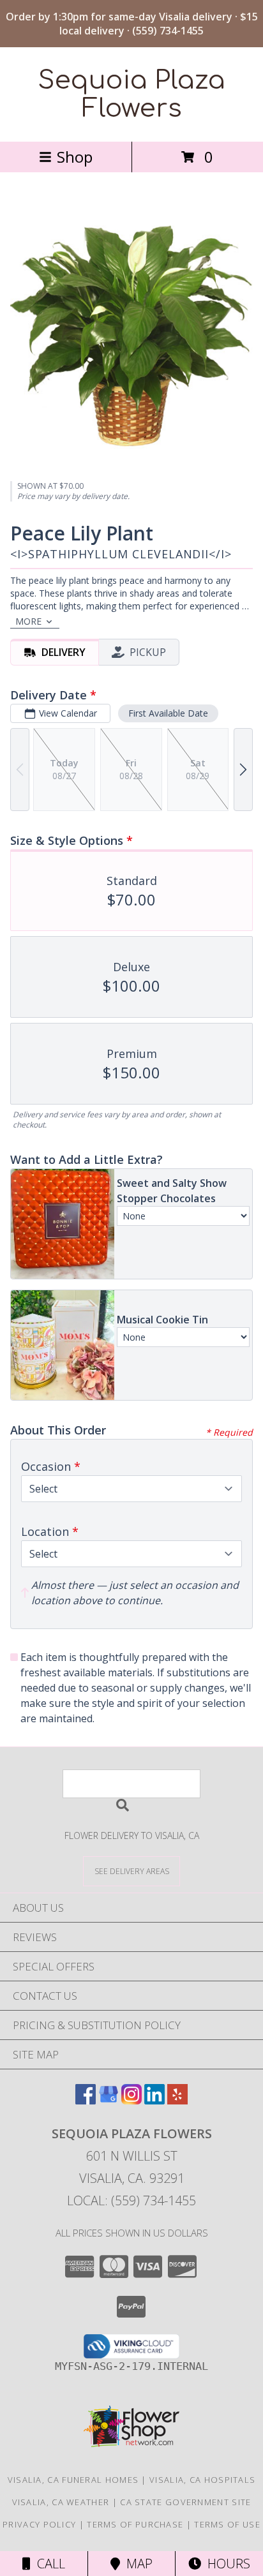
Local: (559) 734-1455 (131, 2200)
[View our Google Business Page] (109, 2100)
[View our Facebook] (86, 2100)
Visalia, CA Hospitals (202, 2480)
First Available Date (168, 713)
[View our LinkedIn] (154, 2100)
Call (48, 2564)
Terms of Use (227, 2524)
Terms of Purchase (135, 2524)
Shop (75, 157)
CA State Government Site (185, 2502)
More (28, 621)
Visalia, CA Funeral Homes (73, 2480)
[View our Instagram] (131, 2100)
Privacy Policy (39, 2524)
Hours (226, 2564)
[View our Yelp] (177, 2100)
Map (136, 2564)
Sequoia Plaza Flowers (131, 94)
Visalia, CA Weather (61, 2502)
